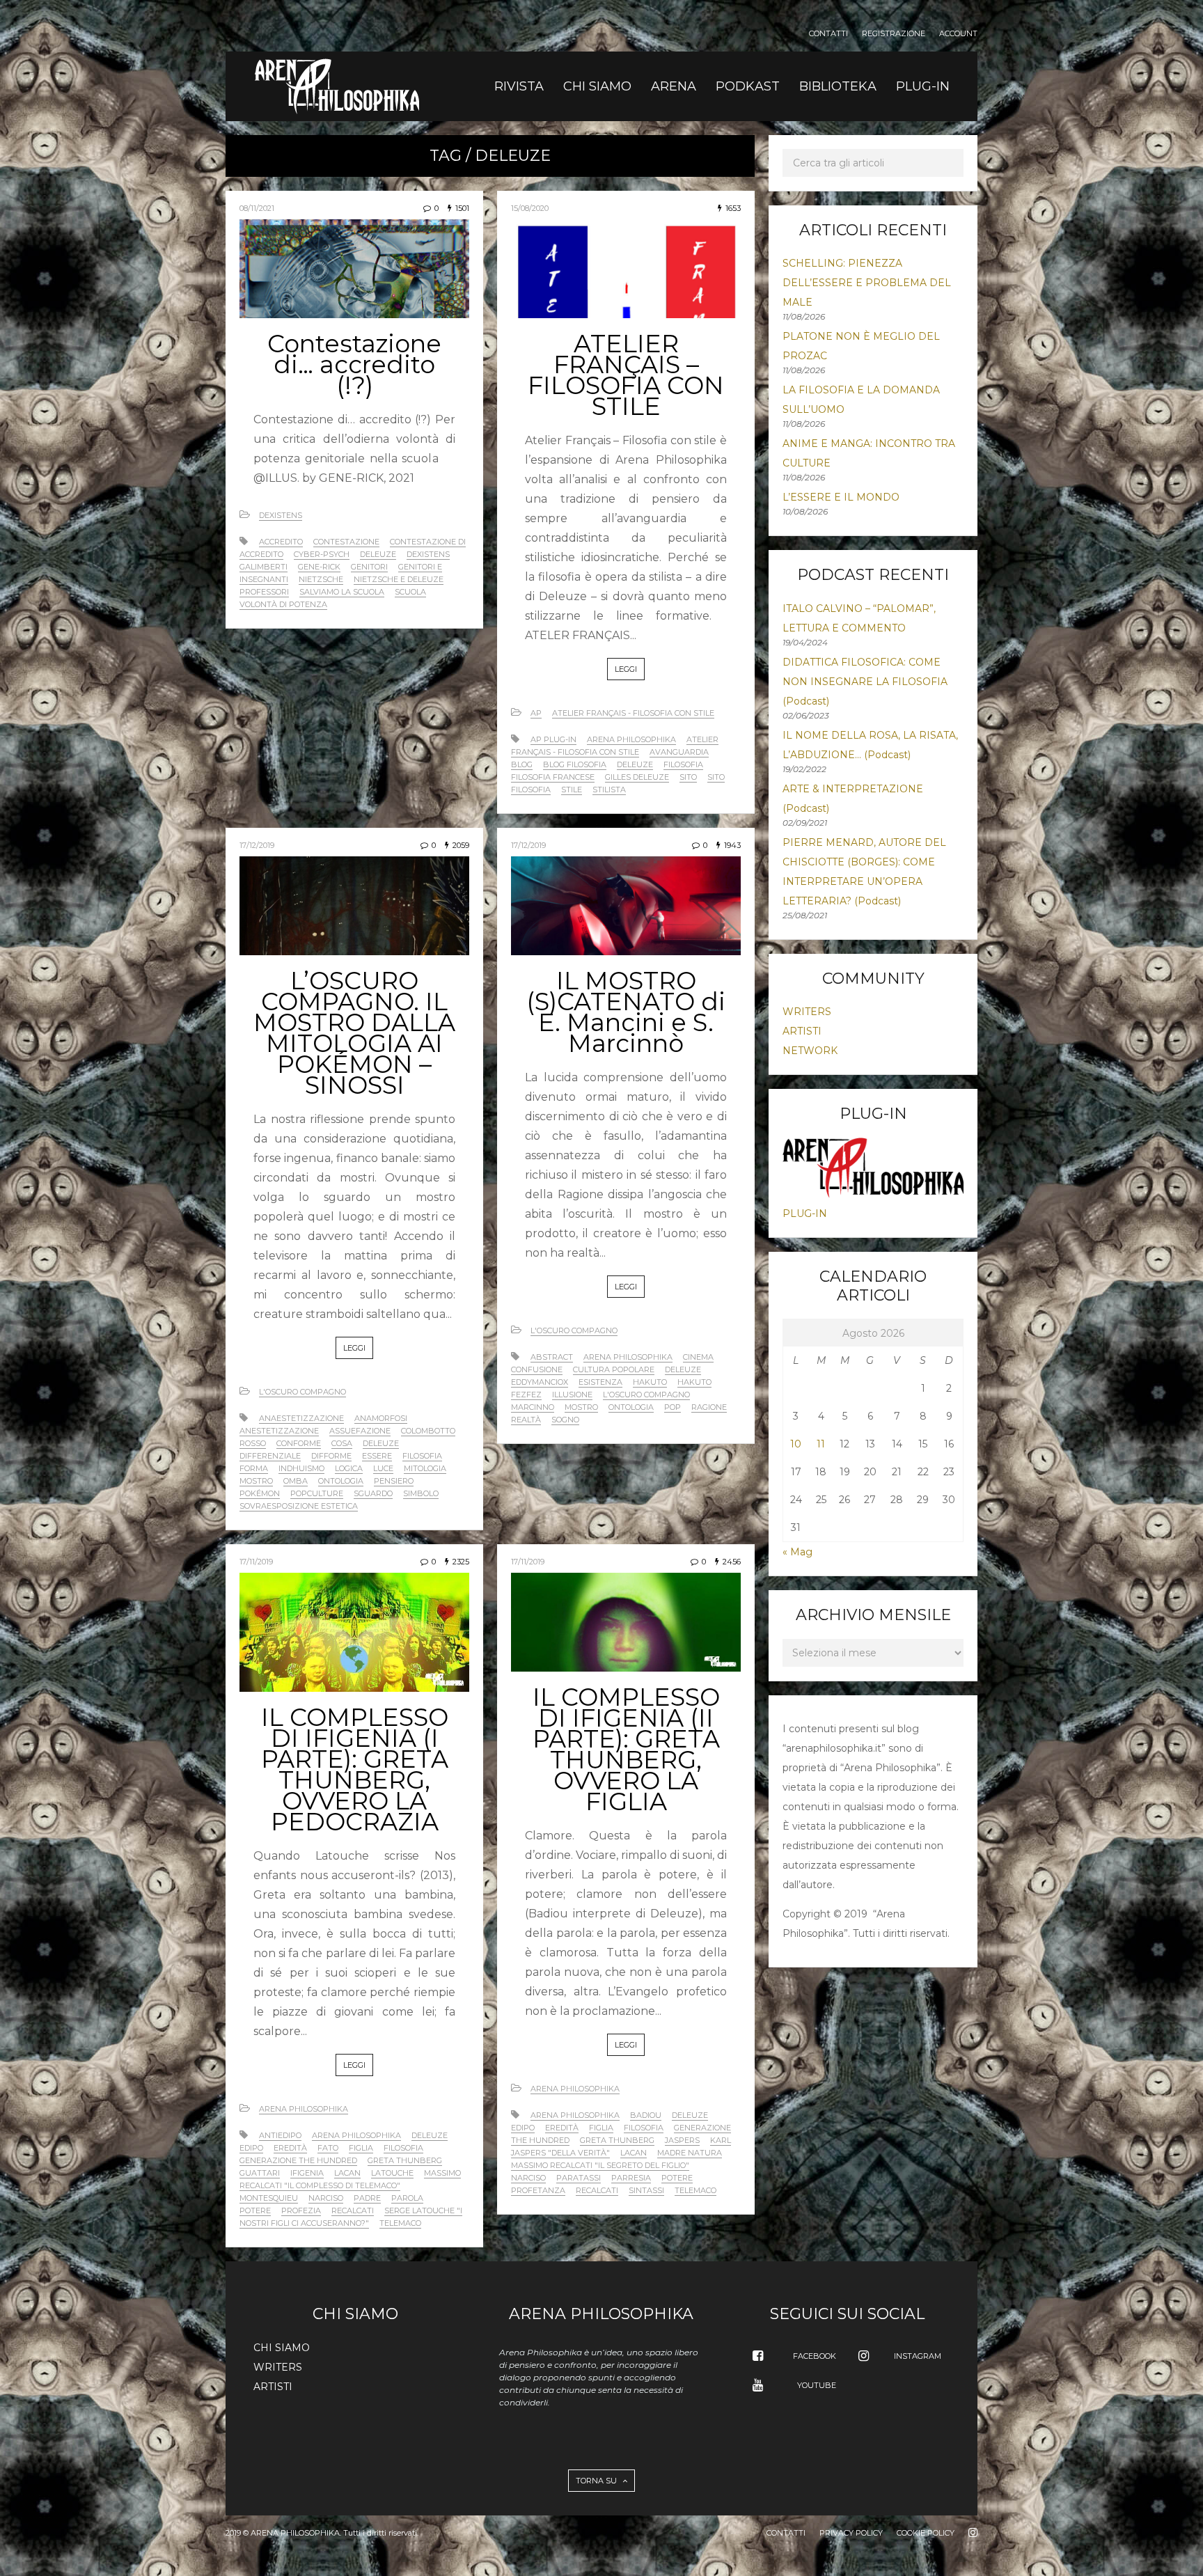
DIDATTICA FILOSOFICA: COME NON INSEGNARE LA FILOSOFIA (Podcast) (865, 682)
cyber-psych (322, 554)
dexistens (428, 554)
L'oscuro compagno (302, 1392)
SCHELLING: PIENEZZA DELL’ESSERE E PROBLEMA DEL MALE (867, 283)
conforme (299, 1443)
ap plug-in (553, 739)
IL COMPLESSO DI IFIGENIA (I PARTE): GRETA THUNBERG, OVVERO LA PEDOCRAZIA (355, 1769)
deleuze (378, 554)
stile (572, 790)
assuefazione (360, 1431)
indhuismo (301, 1468)
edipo (251, 2148)
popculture (317, 1493)
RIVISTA (519, 86)
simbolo (421, 1493)
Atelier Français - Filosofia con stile (633, 713)
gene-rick (319, 567)
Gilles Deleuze (637, 777)
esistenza (600, 1382)
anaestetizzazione (301, 1418)
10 (796, 1444)
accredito (281, 542)
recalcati (353, 2210)
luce (383, 1468)
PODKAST (748, 86)
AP (536, 713)
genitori (369, 567)
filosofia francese (553, 777)
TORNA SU (597, 2481)
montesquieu (269, 2198)
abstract (552, 1357)
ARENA (674, 86)
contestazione (346, 542)
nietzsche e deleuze (399, 579)
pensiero (394, 1481)
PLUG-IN (923, 86)
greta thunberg (405, 2160)
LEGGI (626, 669)
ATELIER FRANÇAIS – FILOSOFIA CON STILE (626, 375)
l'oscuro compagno (646, 1395)
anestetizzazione (279, 1431)
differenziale (270, 1456)
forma (254, 1468)
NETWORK (810, 1051)
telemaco (400, 2223)
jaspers (682, 2140)
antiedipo (280, 2135)
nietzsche (321, 579)
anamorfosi (381, 1418)
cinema (698, 1357)
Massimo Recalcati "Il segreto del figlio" (600, 2165)
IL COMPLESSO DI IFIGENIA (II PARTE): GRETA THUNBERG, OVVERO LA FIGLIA (626, 1749)
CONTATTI (828, 34)
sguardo (373, 1493)
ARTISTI (802, 1031)
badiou (646, 2115)
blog (522, 764)
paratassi (579, 2178)
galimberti (264, 567)
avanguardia (679, 752)
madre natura (690, 2153)
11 (821, 1444)
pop (673, 1407)
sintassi (646, 2190)
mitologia (425, 1468)
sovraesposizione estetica (299, 1506)
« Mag (797, 1552)
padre (367, 2198)
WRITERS (807, 1012)
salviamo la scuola (342, 592)
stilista (609, 790)
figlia (361, 2148)
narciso (326, 2198)
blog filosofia (575, 764)
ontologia (341, 1481)
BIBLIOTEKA (838, 86)
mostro (256, 1481)
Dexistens (281, 515)
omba (296, 1481)
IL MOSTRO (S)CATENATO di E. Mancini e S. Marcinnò (626, 1012)
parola (407, 2198)
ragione (709, 1407)
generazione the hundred (298, 2160)
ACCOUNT (958, 34)
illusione (572, 1395)
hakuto (650, 1382)
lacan (347, 2173)
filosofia (683, 764)
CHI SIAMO (597, 86)
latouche (392, 2173)
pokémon (260, 1493)
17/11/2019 (256, 1562)
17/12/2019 (257, 845)
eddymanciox (540, 1382)
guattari (260, 2173)
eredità (290, 2148)
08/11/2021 (257, 208)
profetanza (538, 2190)
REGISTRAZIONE (894, 34)
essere (377, 1456)
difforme (331, 1456)
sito (688, 777)
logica (349, 1468)
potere (255, 2210)
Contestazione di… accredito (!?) (354, 364)
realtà (526, 1420)
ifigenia (307, 2173)
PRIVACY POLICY (851, 2533)
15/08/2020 (530, 208)
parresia (631, 2178)
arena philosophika (631, 739)
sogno (565, 1420)
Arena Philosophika (304, 2109)
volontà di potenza (283, 604)
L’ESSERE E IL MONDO (841, 497)
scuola (410, 592)
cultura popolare (614, 1369)
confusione (537, 1369)
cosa (342, 1443)
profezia (301, 2210)
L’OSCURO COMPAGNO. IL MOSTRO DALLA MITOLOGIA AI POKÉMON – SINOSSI (354, 1033)
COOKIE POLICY (926, 2533)
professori (264, 592)
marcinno (533, 1407)
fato (328, 2148)
